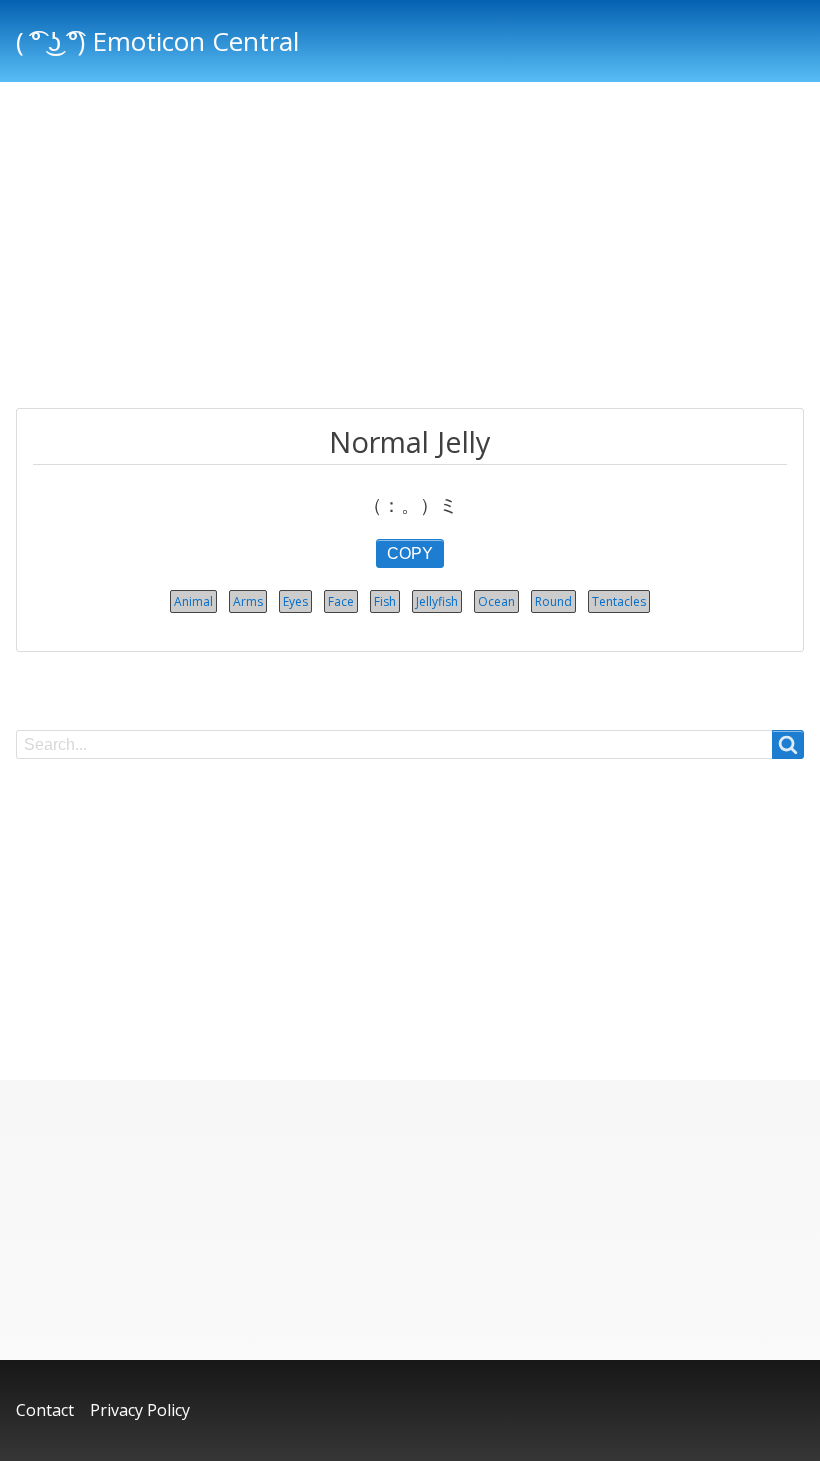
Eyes (295, 601)
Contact (45, 1410)
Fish (385, 601)
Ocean (496, 601)
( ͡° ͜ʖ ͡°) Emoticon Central (157, 41)
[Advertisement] (410, 248)
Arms (248, 601)
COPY (410, 553)
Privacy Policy (140, 1410)
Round (553, 601)
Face (341, 601)
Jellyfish (437, 601)
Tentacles (619, 601)
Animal (193, 601)
